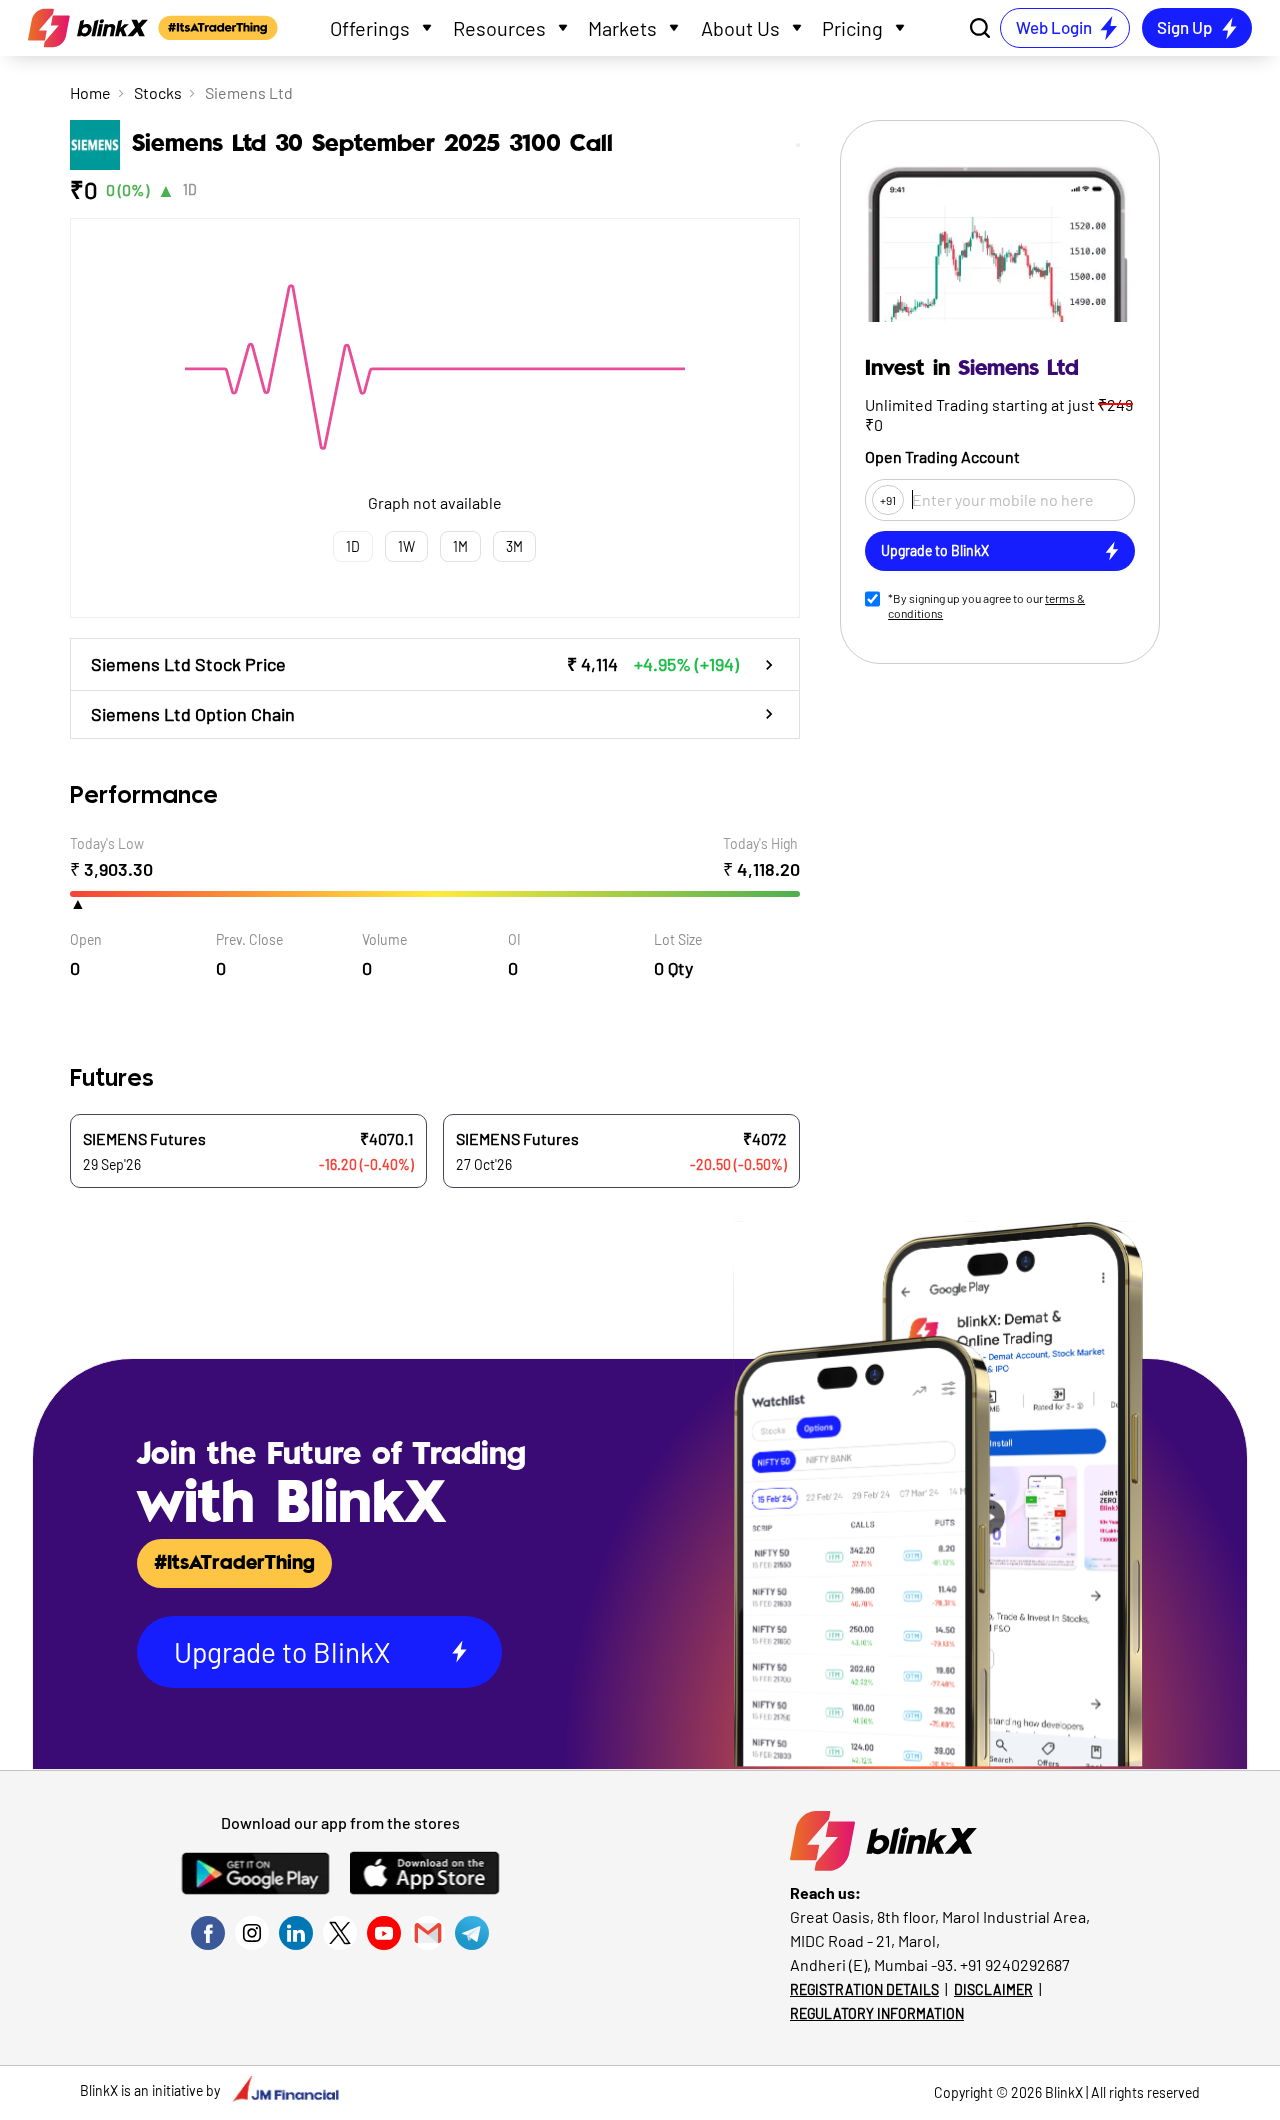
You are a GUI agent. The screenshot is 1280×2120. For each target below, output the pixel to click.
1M (460, 546)
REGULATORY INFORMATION (877, 2013)
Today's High (760, 843)
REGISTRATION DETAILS (864, 1989)
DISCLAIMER (993, 1989)
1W (406, 546)
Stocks (158, 92)
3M (514, 546)
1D (190, 189)
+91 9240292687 (1015, 1964)
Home (90, 92)
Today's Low (107, 843)
